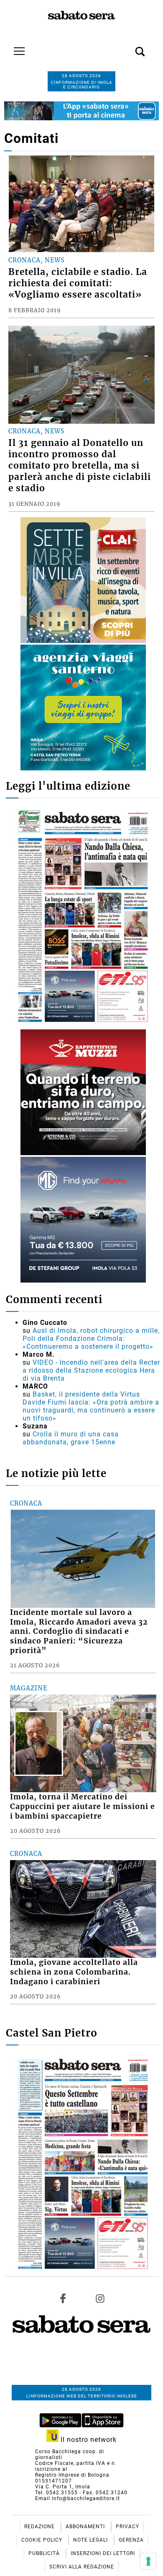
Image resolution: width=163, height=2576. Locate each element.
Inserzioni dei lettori (103, 2553)
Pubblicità (45, 2553)
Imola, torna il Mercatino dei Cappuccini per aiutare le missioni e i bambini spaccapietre (83, 1806)
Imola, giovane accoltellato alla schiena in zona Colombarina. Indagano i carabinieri (74, 1972)
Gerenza (131, 2540)
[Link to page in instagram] (100, 2299)
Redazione (40, 2527)
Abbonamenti (86, 2527)
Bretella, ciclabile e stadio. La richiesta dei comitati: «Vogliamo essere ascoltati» (78, 283)
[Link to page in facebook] (63, 2299)
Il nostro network (88, 2440)
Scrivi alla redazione (82, 2567)
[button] (127, 47)
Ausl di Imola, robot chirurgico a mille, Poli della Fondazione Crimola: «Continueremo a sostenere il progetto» (91, 1339)
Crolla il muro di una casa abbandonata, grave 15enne (71, 1438)
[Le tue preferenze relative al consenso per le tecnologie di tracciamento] (148, 2561)
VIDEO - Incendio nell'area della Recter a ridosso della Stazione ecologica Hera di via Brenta (91, 1370)
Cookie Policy (43, 2540)
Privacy (127, 2527)
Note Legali (91, 2540)
